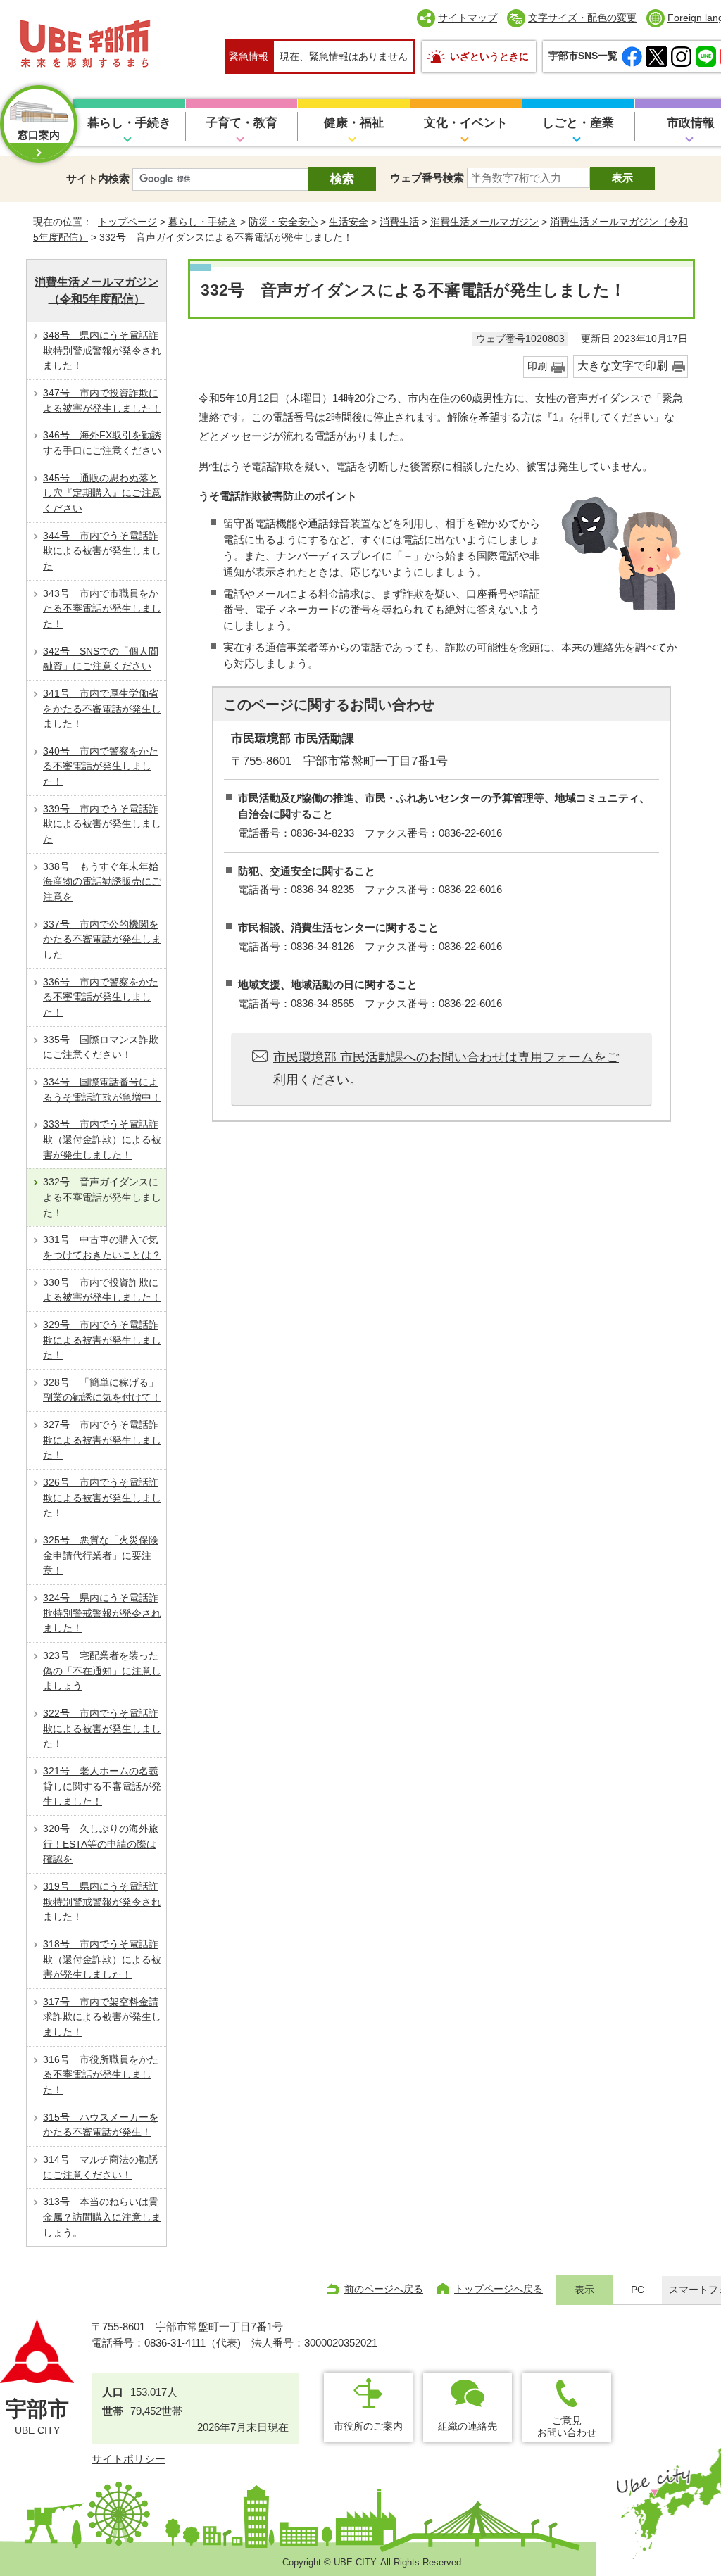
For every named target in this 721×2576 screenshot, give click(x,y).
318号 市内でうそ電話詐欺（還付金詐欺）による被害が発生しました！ (102, 1959)
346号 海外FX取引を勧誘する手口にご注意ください (102, 443)
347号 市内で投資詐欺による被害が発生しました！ (102, 400)
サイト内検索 (98, 178)
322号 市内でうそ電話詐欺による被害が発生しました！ (102, 1728)
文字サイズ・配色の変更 (582, 18)
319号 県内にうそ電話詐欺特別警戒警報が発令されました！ (102, 1901)
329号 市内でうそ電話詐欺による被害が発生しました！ (102, 1340)
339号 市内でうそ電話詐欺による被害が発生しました (102, 824)
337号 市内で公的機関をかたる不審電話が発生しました (102, 939)
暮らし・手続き (129, 123)
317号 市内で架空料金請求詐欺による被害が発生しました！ (102, 2017)
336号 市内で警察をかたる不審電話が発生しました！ (101, 997)
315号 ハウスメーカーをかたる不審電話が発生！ (101, 2125)
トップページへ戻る (499, 2289)
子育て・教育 (242, 123)
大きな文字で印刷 (622, 366)
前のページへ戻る (384, 2289)
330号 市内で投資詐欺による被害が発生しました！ (102, 1290)
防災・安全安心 (283, 222)
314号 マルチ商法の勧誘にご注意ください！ (101, 2167)
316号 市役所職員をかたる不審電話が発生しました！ (101, 2075)
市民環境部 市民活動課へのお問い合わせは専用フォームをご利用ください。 (446, 1068)
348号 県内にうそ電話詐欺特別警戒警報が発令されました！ (102, 350)
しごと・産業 (578, 123)
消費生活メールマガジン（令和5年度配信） (96, 290)
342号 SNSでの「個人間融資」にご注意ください (101, 659)
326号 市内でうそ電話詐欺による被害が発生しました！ (102, 1497)
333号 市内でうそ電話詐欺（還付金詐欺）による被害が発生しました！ (102, 1139)
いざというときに (489, 56)
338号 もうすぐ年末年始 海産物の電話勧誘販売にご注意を (105, 882)
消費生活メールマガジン (484, 222)
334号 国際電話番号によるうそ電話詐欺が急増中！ (102, 1090)
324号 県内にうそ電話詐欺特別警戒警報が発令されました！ (102, 1613)
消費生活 (399, 222)
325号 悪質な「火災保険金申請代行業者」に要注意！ (101, 1555)
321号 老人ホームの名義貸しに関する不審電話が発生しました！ (102, 1786)
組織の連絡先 (468, 2426)
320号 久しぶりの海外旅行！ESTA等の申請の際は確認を (101, 1844)
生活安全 (349, 222)
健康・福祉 (354, 123)
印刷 (537, 366)
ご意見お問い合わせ (567, 2426)
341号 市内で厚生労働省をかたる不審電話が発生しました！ (102, 708)
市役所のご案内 (368, 2426)
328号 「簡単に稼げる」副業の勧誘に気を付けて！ (102, 1390)
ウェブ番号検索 (427, 178)
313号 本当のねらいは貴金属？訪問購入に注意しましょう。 (102, 2217)
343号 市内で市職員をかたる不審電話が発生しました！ (102, 608)
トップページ (127, 222)
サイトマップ (468, 18)
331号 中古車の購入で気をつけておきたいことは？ (102, 1247)
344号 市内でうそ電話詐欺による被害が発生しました (102, 551)
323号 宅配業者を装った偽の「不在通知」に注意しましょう (102, 1671)
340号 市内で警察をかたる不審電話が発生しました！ (101, 766)
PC (638, 2290)
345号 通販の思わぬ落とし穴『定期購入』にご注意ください (102, 493)
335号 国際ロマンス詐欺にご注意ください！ (101, 1047)
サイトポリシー (128, 2459)
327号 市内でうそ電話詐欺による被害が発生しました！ (102, 1440)
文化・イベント (466, 123)
